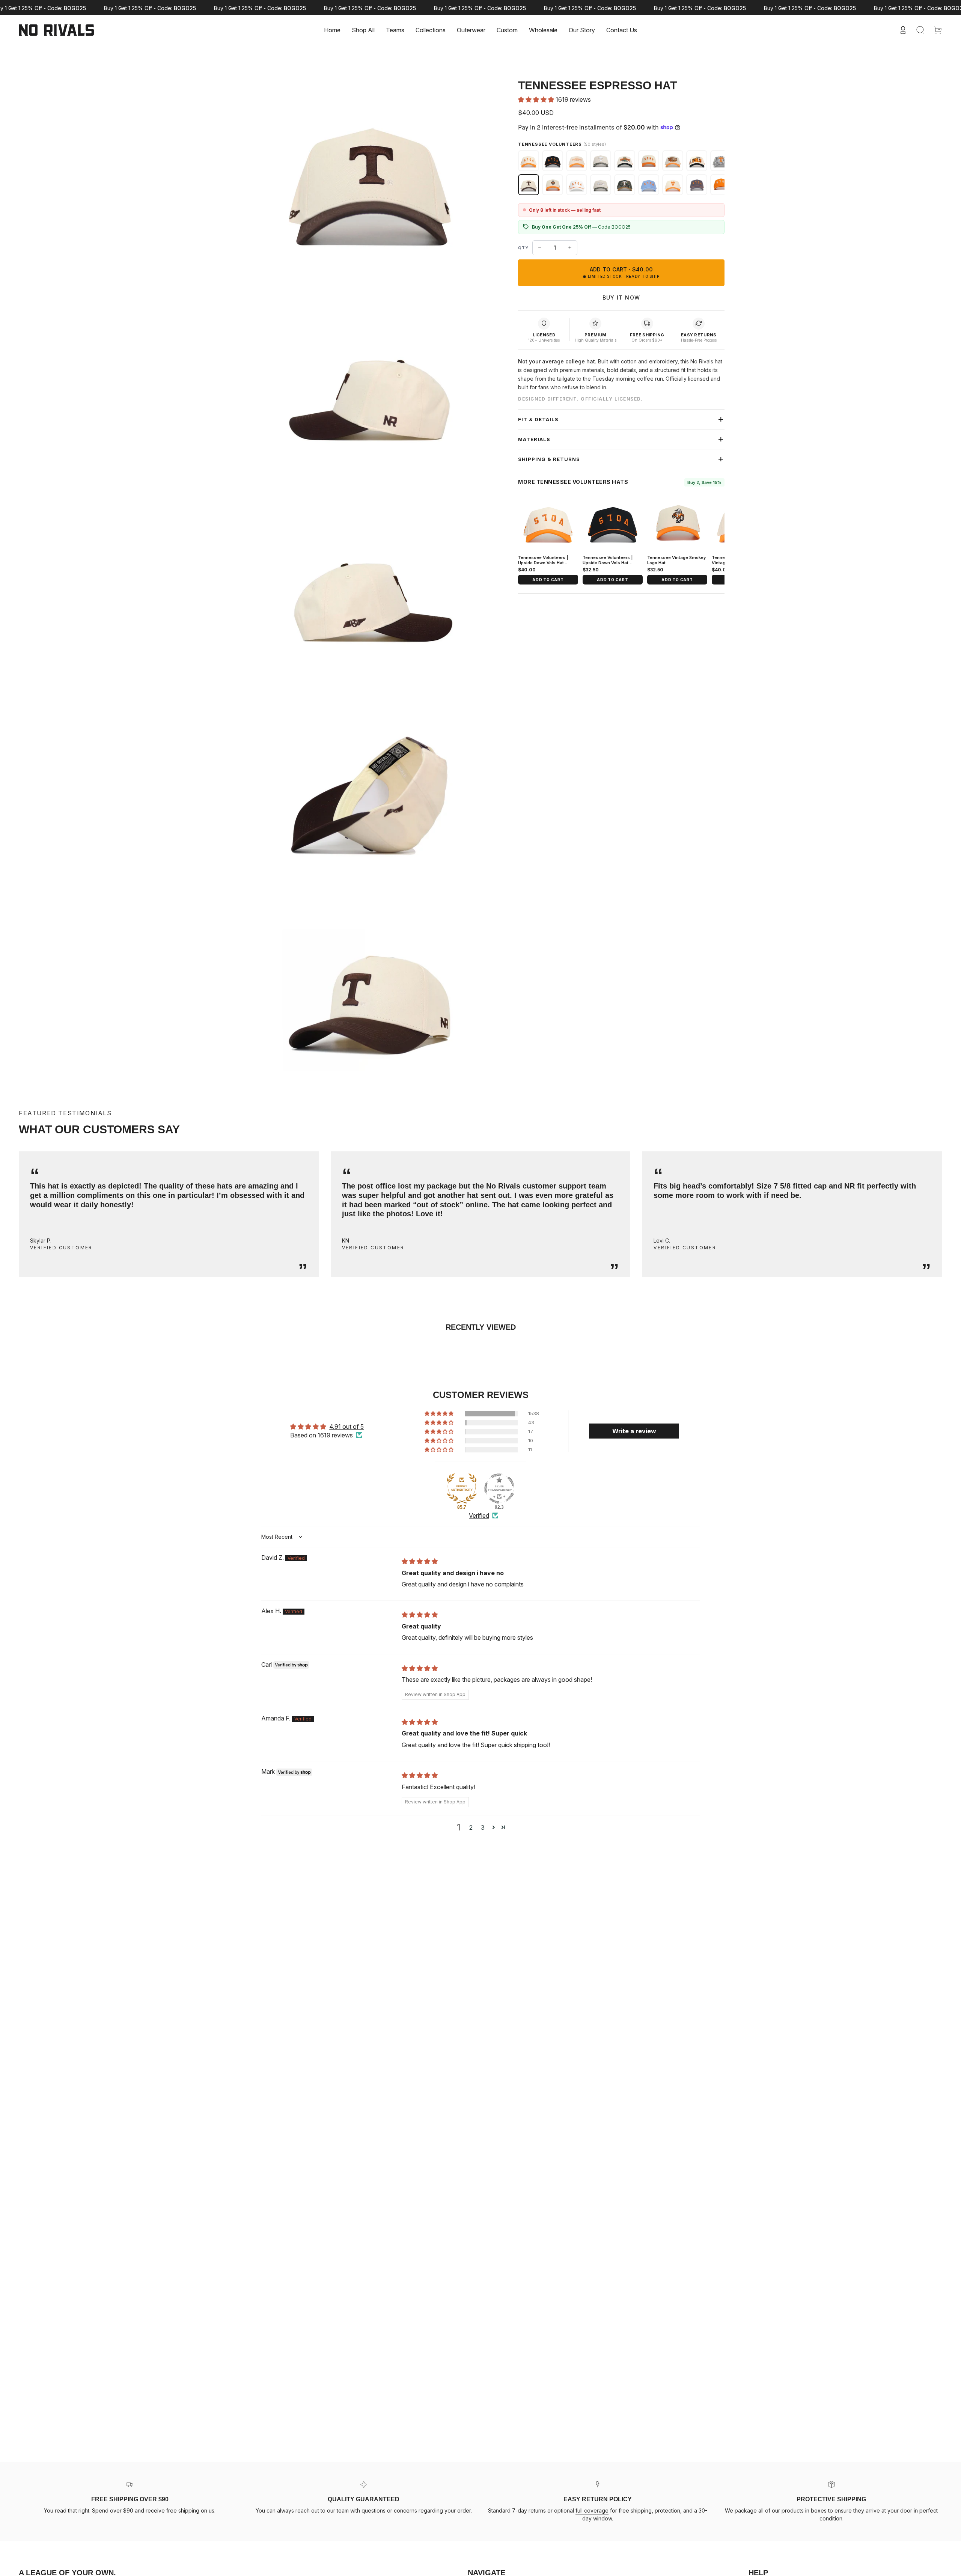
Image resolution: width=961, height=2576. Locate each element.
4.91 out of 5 (346, 1427)
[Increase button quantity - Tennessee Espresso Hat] (570, 247)
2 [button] (471, 1827)
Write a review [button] (634, 1431)
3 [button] (483, 1827)
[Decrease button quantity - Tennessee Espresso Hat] (540, 247)
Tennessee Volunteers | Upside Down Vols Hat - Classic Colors (543, 563)
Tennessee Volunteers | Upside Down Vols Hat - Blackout (608, 563)
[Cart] (938, 30)
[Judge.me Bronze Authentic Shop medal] (462, 1488)
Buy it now (621, 298)
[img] (420, 1561)
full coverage (592, 2510)
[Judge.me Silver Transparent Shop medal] (499, 1488)
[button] (395, 30)
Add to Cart (548, 580)
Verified (479, 1515)
